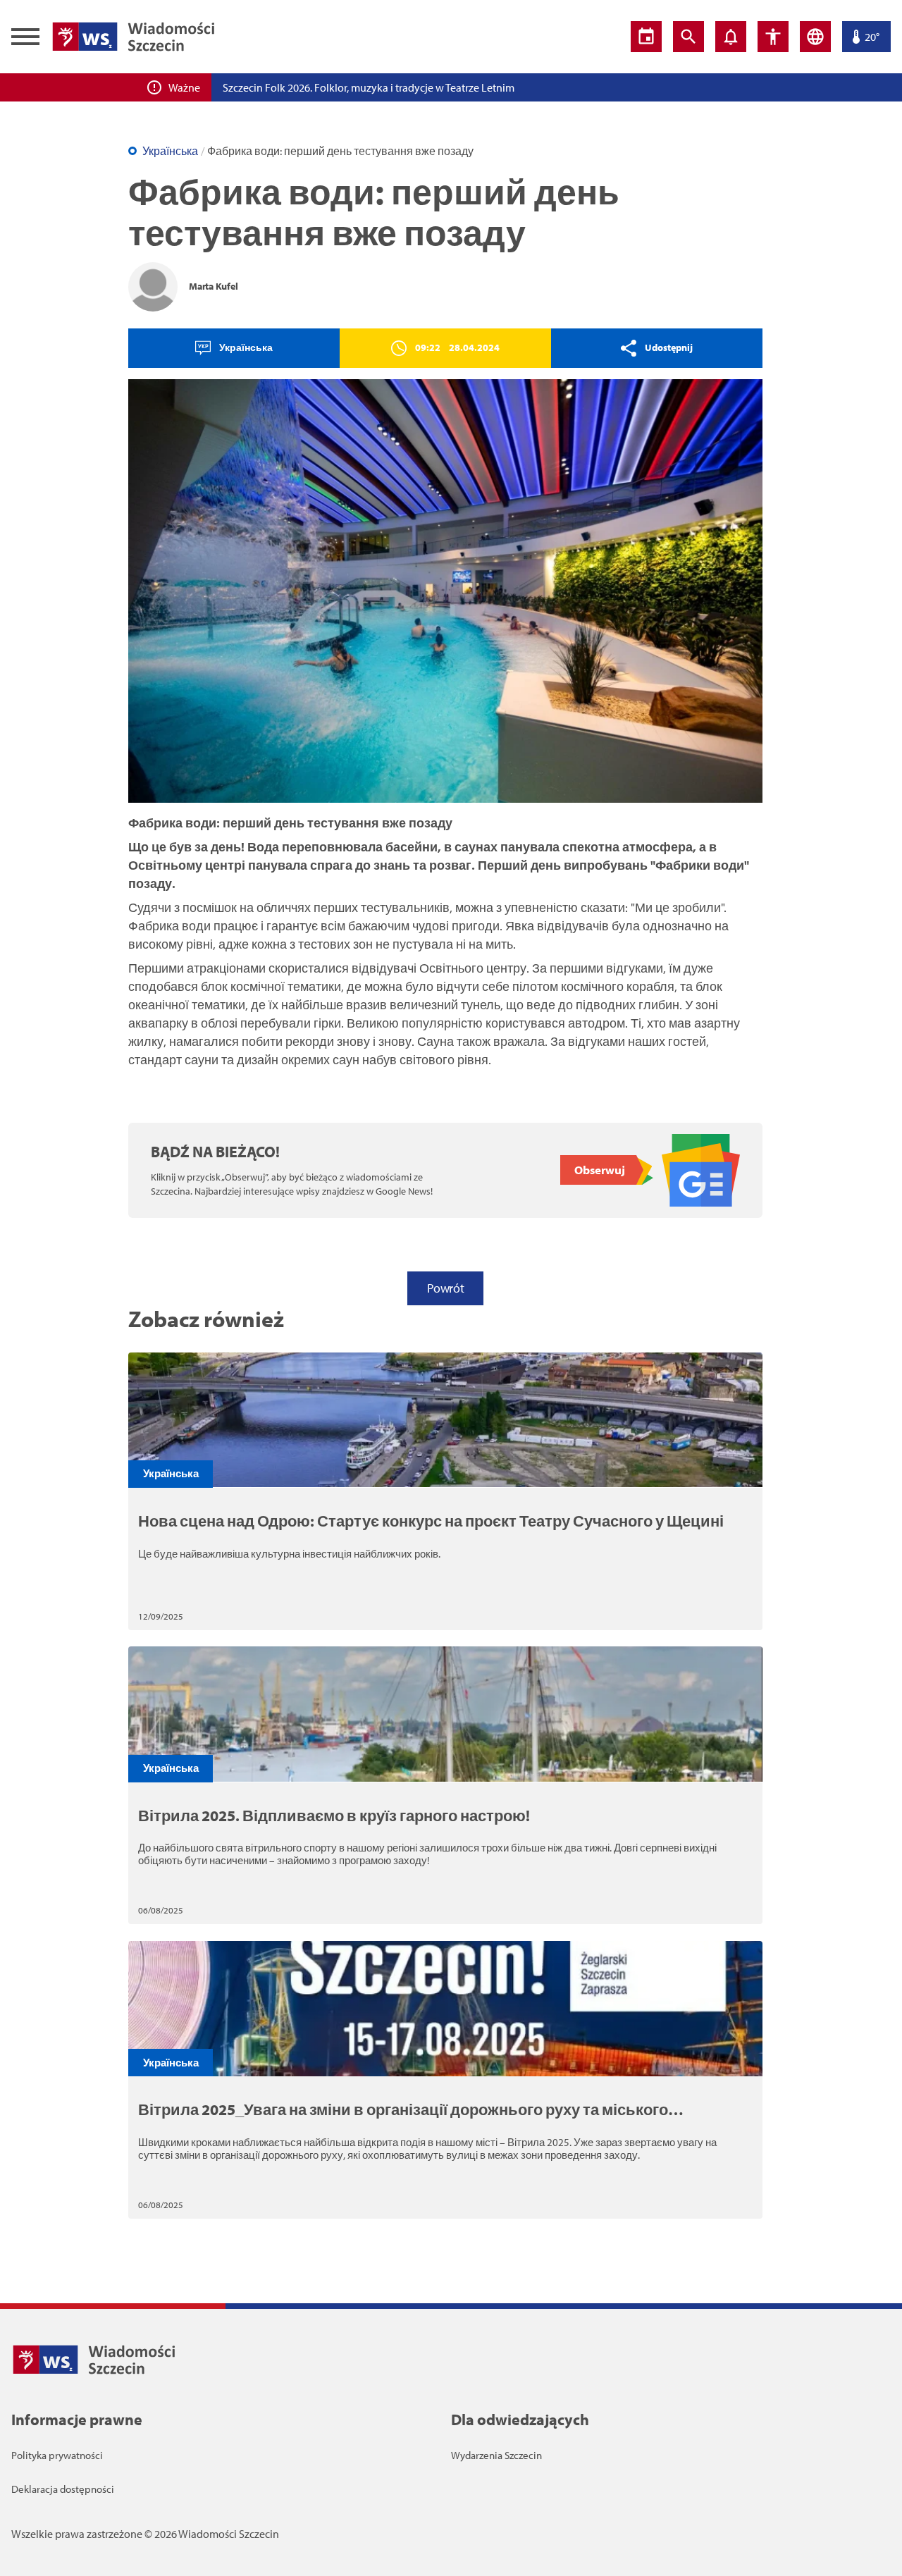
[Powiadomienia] (731, 37)
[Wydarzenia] (646, 37)
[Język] (815, 37)
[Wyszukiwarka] (688, 37)
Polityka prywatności (57, 2455)
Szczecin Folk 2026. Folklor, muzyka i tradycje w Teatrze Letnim (369, 87)
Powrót (445, 1288)
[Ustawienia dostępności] (773, 37)
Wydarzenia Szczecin (496, 2455)
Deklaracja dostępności (63, 2489)
